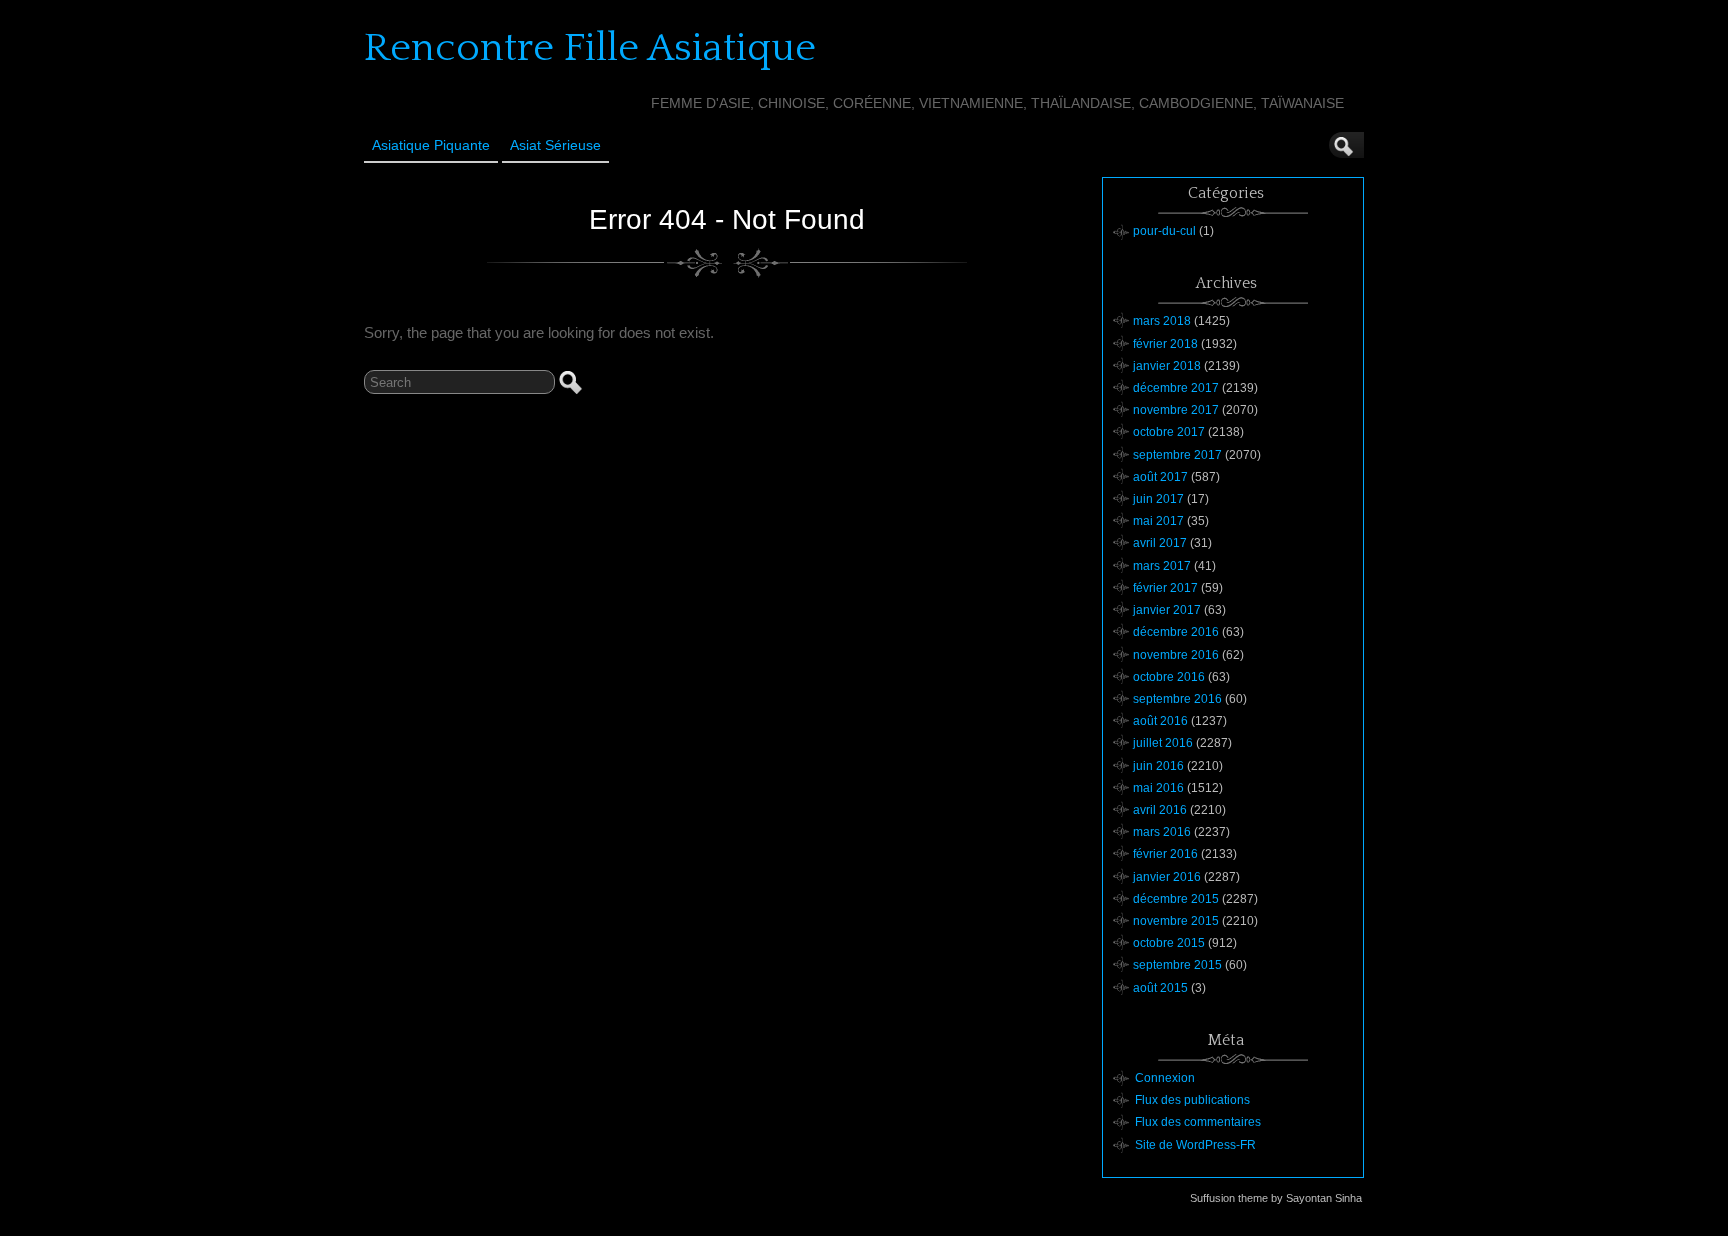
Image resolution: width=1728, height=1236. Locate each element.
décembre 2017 (1176, 388)
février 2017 (1165, 588)
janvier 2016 (1167, 877)
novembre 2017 (1176, 410)
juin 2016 (1158, 766)
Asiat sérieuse (555, 145)
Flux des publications (1192, 1100)
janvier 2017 (1167, 610)
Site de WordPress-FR (1195, 1145)
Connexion (1165, 1078)
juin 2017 (1158, 499)
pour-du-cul (1164, 231)
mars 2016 (1162, 832)
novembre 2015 (1176, 921)
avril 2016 (1160, 810)
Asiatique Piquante (431, 145)
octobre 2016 (1169, 677)
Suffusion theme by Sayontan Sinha (1276, 1198)
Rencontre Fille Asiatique (590, 48)
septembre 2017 (1177, 455)
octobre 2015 (1169, 943)
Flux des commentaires (1198, 1122)
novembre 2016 (1176, 655)
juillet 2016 (1163, 743)
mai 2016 (1158, 788)
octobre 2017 (1169, 432)
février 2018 (1165, 344)
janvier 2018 (1167, 366)
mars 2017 (1162, 566)
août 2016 (1160, 721)
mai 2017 (1158, 521)
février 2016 (1165, 854)
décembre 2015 (1176, 899)
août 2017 (1160, 477)
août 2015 (1160, 988)
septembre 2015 (1177, 965)
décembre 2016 (1176, 632)
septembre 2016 (1177, 699)
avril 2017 (1160, 543)
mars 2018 (1162, 321)
